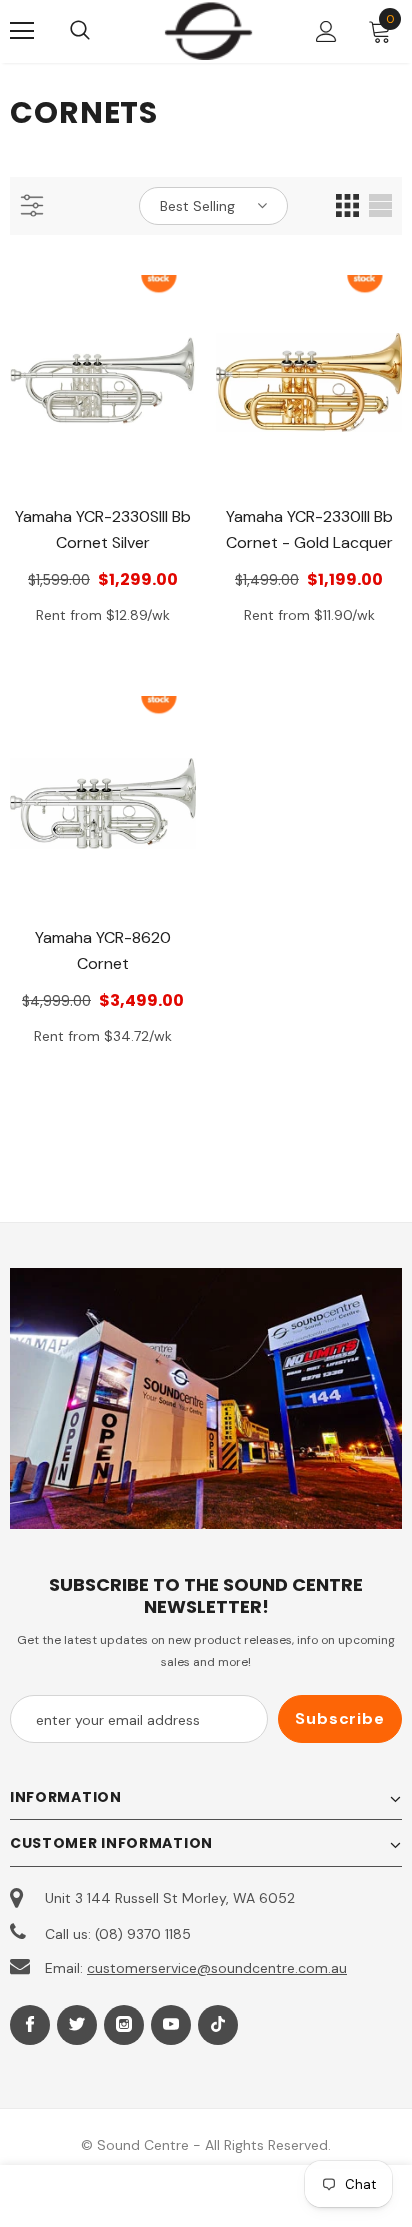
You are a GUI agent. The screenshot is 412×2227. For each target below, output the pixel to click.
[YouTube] (171, 2025)
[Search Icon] (100, 31)
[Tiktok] (218, 2025)
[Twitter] (77, 2025)
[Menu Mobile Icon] (22, 31)
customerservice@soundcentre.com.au (217, 1968)
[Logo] (208, 30)
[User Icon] (326, 31)
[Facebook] (30, 2025)
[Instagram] (124, 2025)
